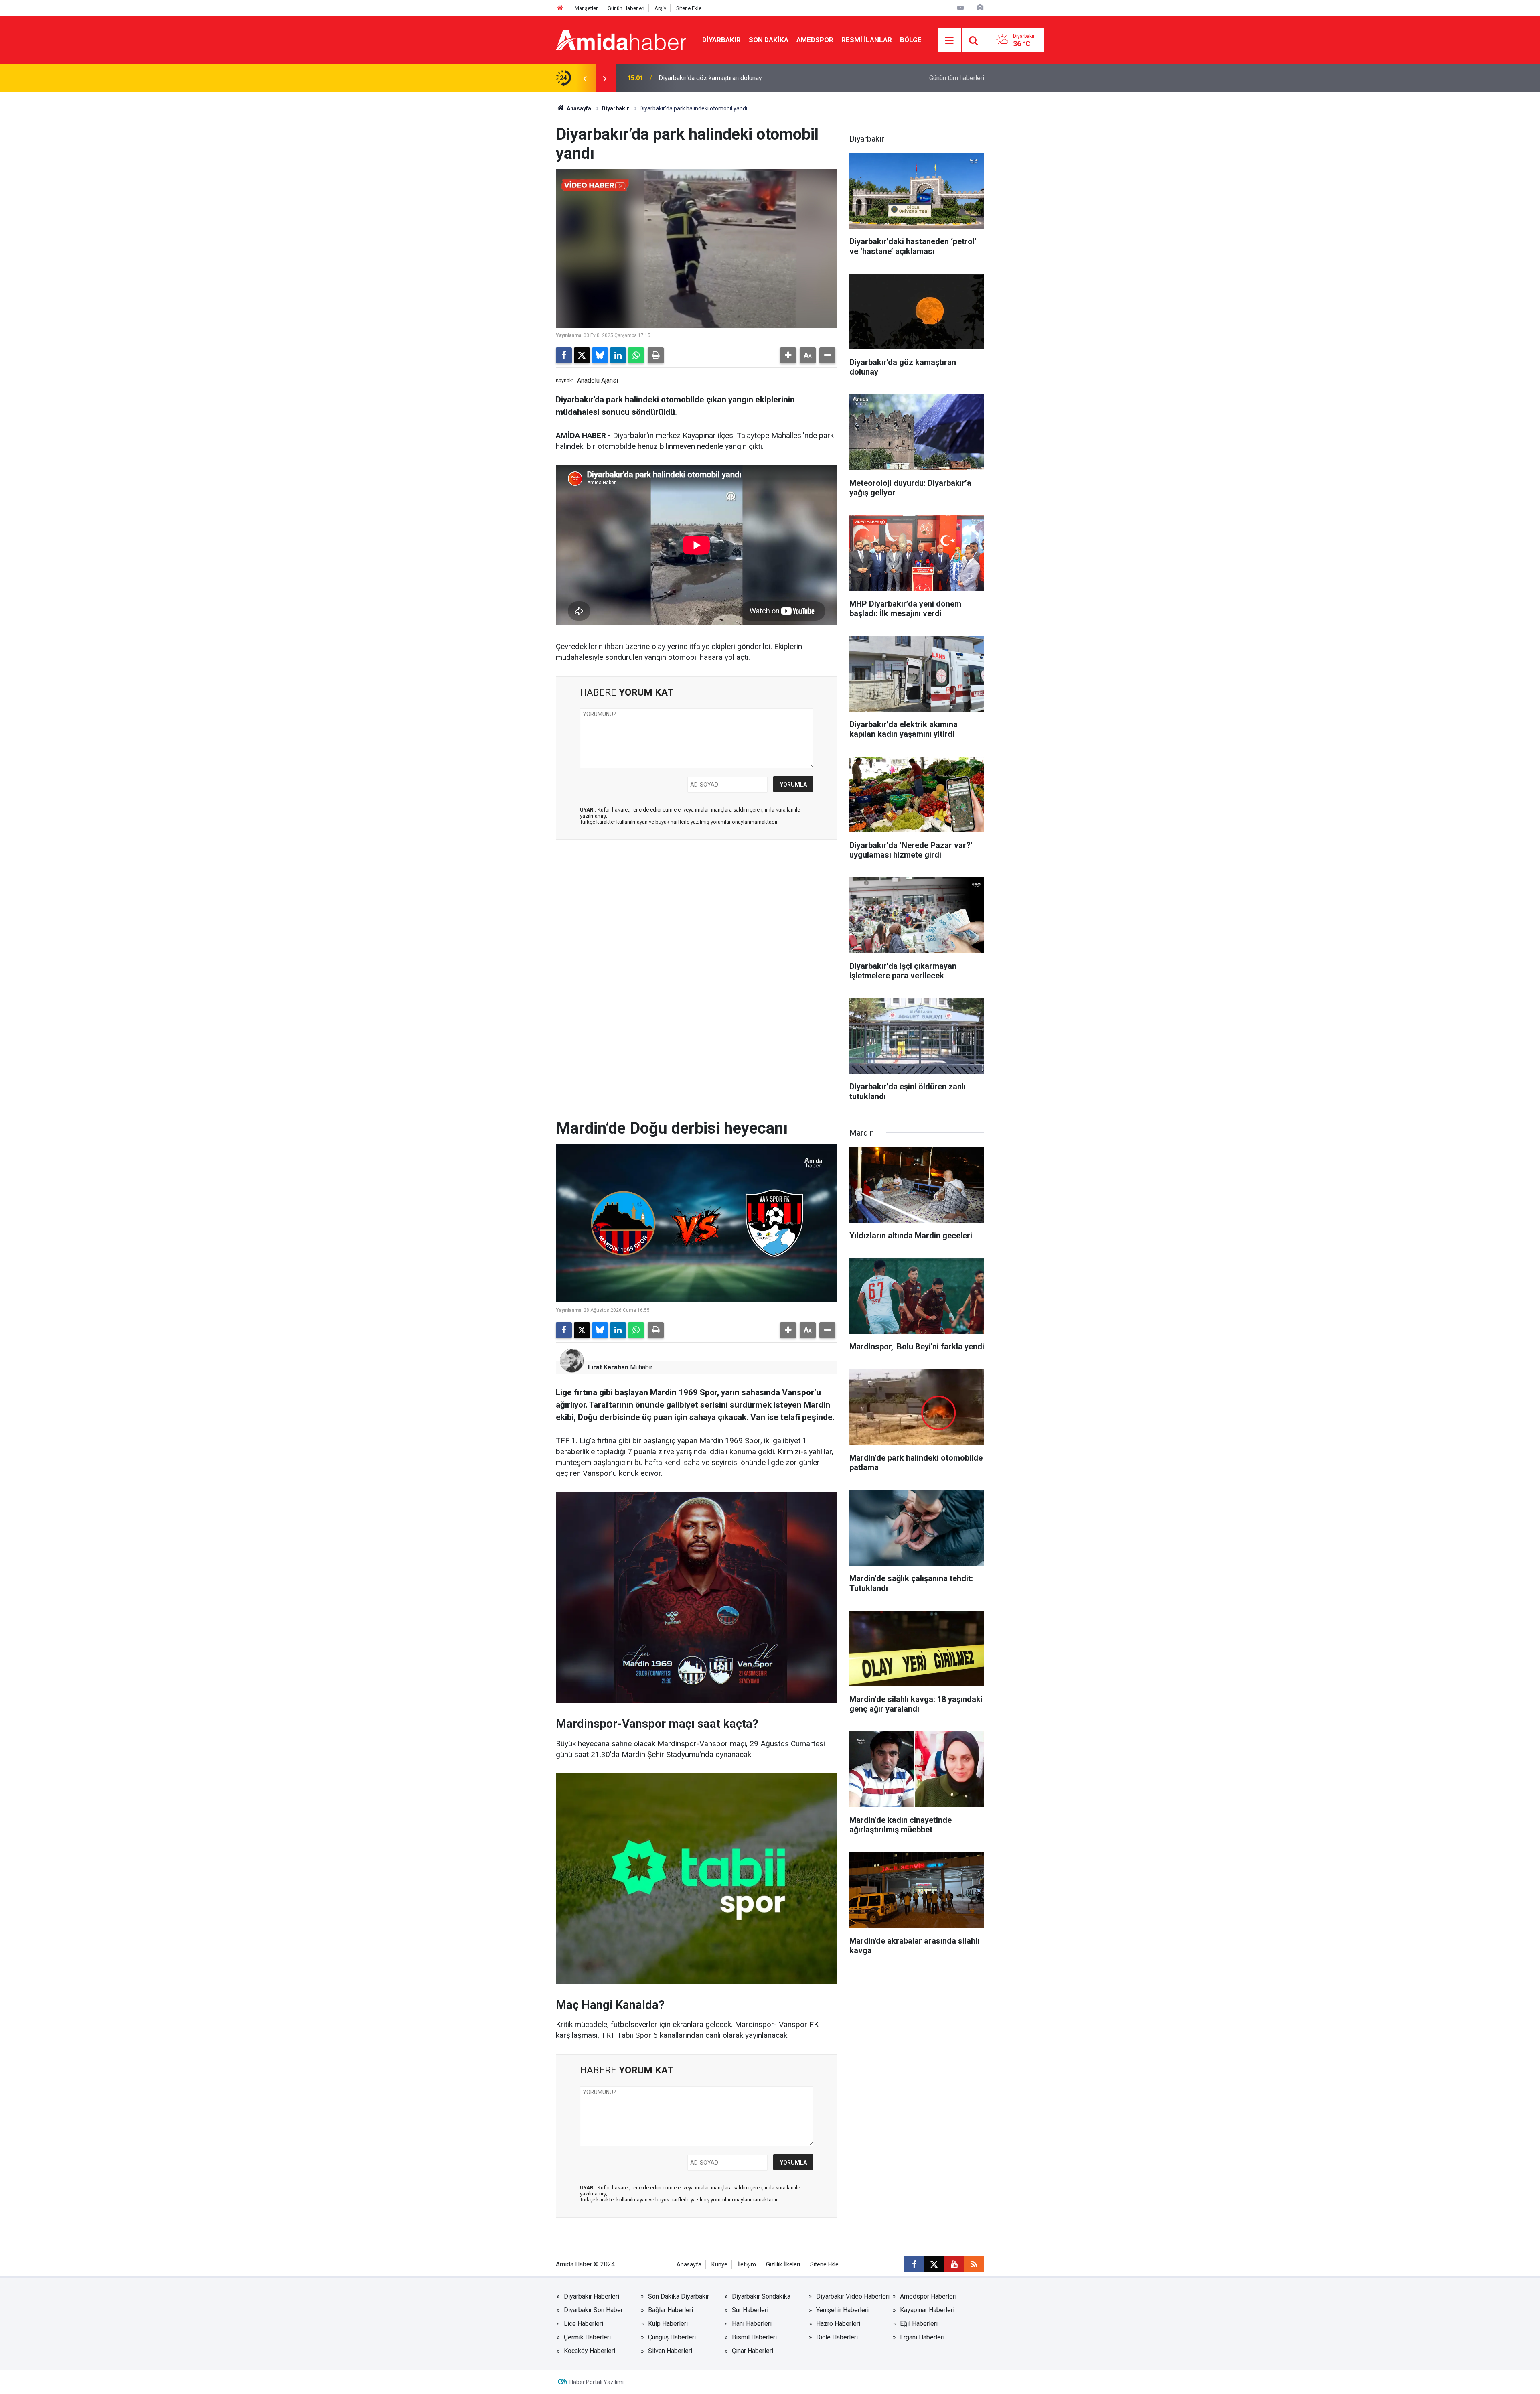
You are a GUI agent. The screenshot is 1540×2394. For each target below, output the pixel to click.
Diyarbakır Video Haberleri (853, 2296)
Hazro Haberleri (838, 2324)
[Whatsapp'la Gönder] (636, 355)
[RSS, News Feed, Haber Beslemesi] (974, 2264)
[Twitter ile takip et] (934, 2264)
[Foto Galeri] (980, 8)
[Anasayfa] (560, 8)
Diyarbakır (721, 40)
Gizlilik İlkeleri (783, 2265)
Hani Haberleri (752, 2324)
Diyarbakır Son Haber (593, 2310)
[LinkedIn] (618, 355)
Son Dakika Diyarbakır (679, 2296)
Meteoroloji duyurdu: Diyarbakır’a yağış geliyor (723, 78)
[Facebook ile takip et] (914, 2264)
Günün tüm (957, 78)
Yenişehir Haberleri (842, 2310)
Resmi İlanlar (867, 40)
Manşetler (586, 8)
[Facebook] (564, 355)
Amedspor (815, 40)
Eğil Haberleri (919, 2324)
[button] (788, 355)
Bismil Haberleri (754, 2337)
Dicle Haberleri (837, 2337)
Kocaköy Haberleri (590, 2351)
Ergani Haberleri (922, 2337)
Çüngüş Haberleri (672, 2337)
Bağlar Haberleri (671, 2310)
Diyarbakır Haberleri (592, 2296)
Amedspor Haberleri (928, 2296)
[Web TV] (960, 8)
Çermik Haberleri (587, 2337)
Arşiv (660, 8)
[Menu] (950, 41)
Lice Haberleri (584, 2324)
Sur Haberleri (750, 2310)
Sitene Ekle (689, 8)
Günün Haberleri (626, 8)
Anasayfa (578, 108)
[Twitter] (582, 355)
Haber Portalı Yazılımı (597, 2382)
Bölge (911, 40)
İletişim (747, 2265)
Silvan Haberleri (670, 2351)
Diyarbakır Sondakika (761, 2296)
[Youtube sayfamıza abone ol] (954, 2264)
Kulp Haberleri (668, 2324)
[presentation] (585, 78)
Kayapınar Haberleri (927, 2310)
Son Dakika (769, 40)
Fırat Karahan (608, 1367)
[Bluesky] (600, 355)
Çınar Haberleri (753, 2351)
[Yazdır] (656, 355)
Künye (719, 2265)
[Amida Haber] (621, 40)
